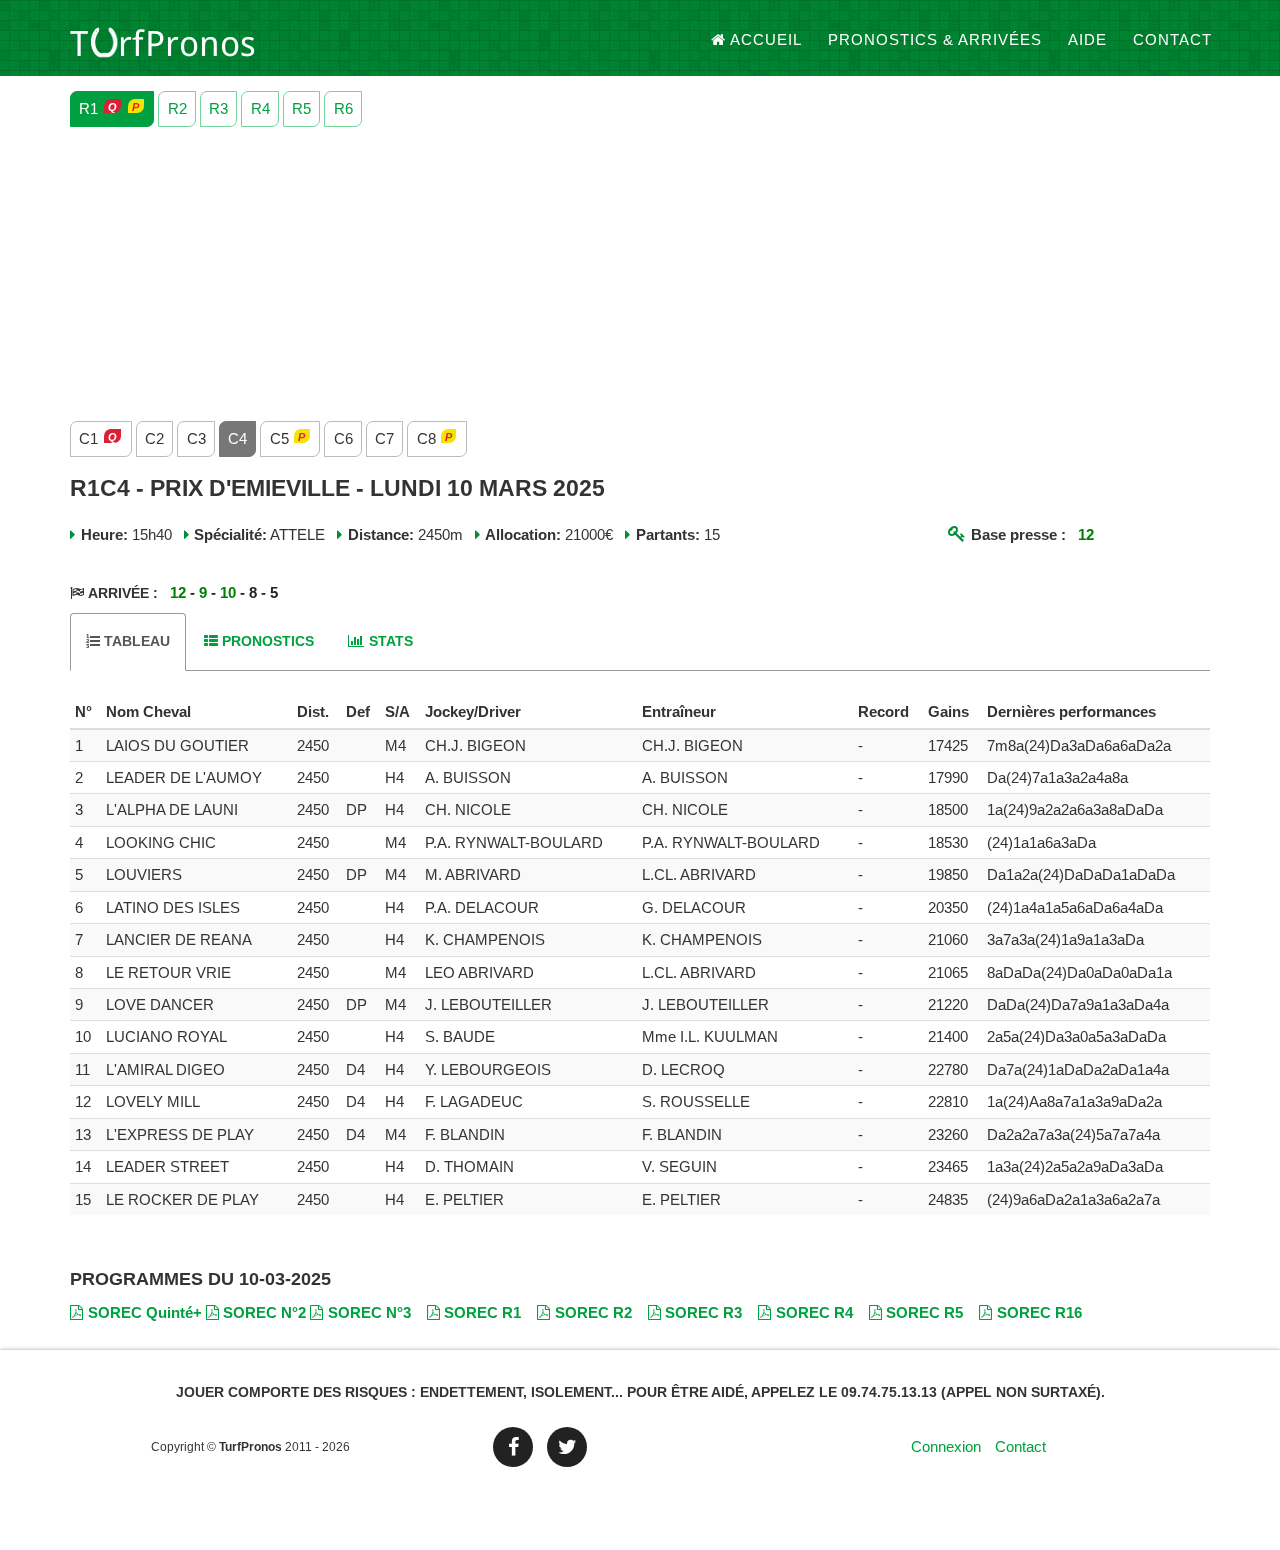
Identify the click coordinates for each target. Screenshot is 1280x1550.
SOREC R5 (924, 1312)
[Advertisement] (640, 269)
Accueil (766, 39)
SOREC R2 (593, 1312)
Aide (1087, 39)
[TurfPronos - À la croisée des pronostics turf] (162, 40)
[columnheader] (85, 712)
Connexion (946, 1446)
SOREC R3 (703, 1312)
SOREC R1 (482, 1312)
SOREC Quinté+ (145, 1312)
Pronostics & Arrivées (935, 39)
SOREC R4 (814, 1312)
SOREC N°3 (369, 1312)
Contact (1172, 39)
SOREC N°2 (264, 1312)
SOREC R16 (1039, 1312)
